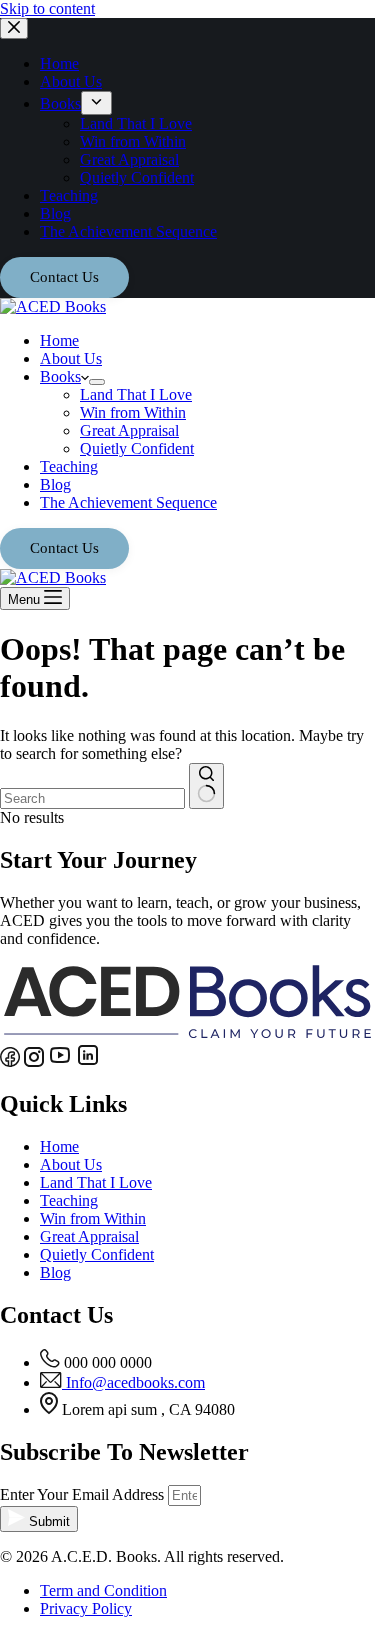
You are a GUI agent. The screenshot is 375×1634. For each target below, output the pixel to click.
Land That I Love (136, 394)
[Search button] (206, 786)
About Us (71, 358)
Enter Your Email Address (84, 1494)
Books (60, 376)
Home (59, 340)
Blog (55, 484)
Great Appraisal (129, 430)
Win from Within (133, 412)
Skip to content (47, 8)
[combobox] (92, 798)
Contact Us (64, 548)
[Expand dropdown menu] (97, 382)
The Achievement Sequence (128, 502)
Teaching (69, 466)
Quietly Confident (137, 448)
